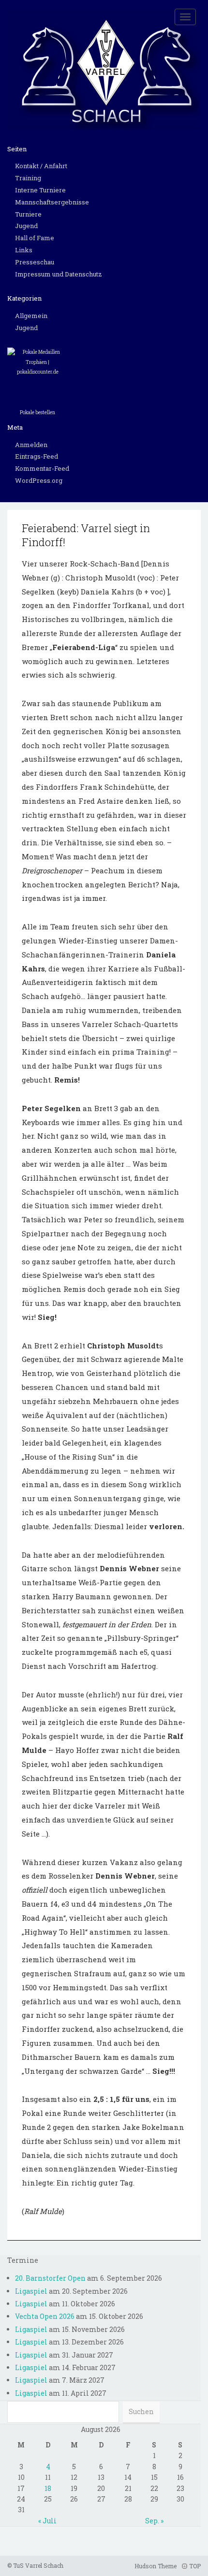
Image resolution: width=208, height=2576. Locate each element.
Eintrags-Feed (37, 456)
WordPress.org (39, 480)
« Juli (47, 2521)
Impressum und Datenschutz (59, 274)
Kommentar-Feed (42, 468)
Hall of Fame (35, 238)
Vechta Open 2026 (45, 2316)
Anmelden (31, 445)
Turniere (28, 214)
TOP (194, 2566)
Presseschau (35, 262)
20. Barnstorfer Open (50, 2278)
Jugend (26, 226)
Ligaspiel (31, 2291)
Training (28, 178)
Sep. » (154, 2521)
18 (48, 2488)
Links (24, 250)
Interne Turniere (40, 190)
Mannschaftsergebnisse (52, 202)
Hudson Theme (156, 2566)
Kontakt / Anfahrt (41, 166)
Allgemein (31, 316)
